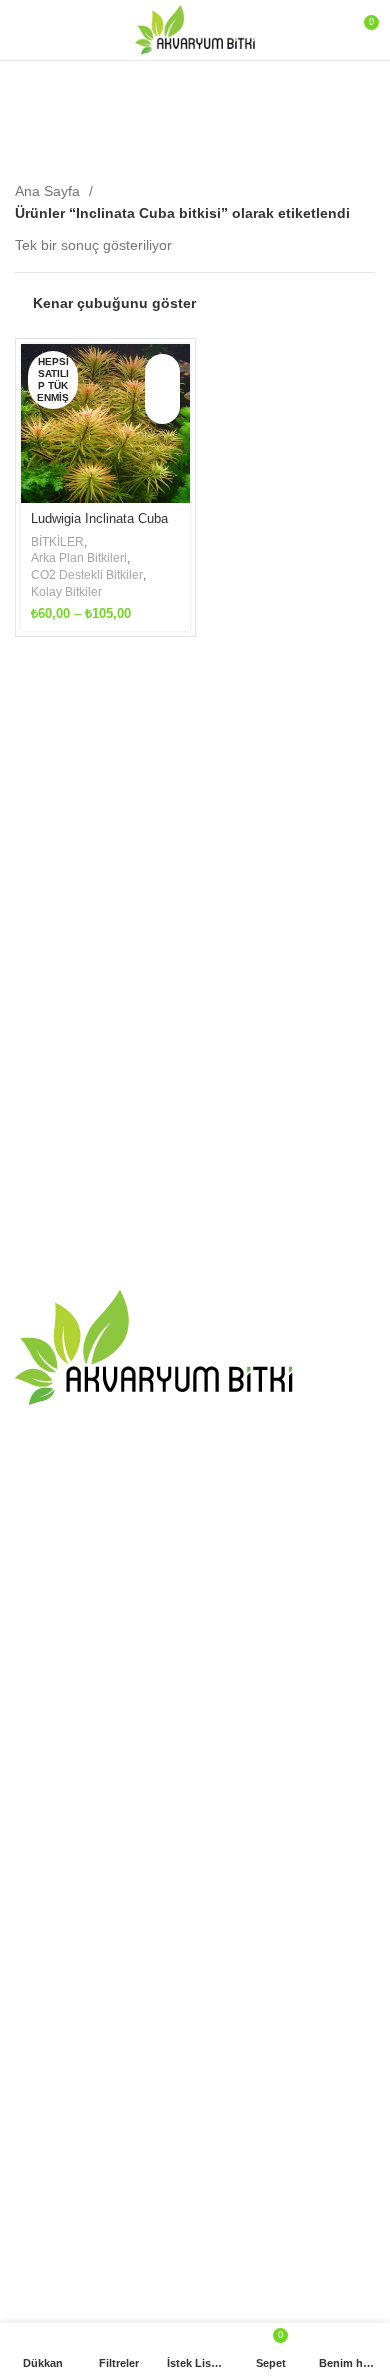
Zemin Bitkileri (59, 2268)
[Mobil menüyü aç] (23, 30)
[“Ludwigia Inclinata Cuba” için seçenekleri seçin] (162, 371)
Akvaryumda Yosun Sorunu (101, 1632)
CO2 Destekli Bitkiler (87, 575)
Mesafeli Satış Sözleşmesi (97, 1934)
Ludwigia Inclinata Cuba (99, 519)
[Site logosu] (195, 29)
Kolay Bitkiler (66, 592)
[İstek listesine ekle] (162, 406)
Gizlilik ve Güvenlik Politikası (104, 1968)
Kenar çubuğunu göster (114, 303)
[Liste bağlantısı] (195, 1502)
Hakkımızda (52, 1864)
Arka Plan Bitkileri (79, 558)
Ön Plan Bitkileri (65, 2129)
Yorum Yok (138, 1661)
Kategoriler (188, 136)
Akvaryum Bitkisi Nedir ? (91, 1710)
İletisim (37, 1830)
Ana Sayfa (49, 191)
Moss (32, 2164)
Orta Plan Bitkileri (69, 2199)
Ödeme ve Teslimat (76, 1899)
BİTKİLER (57, 542)
